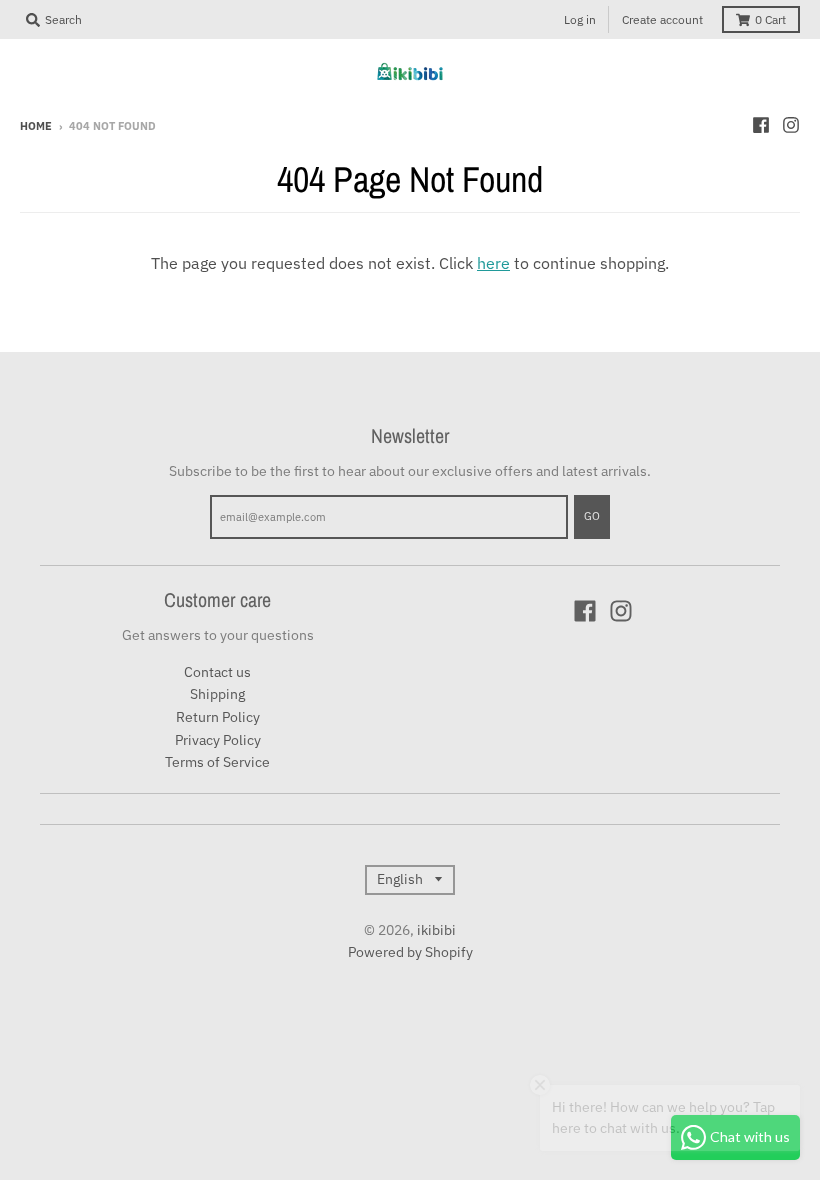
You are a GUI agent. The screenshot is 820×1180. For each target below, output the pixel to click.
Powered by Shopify (410, 952)
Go (592, 516)
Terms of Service (217, 762)
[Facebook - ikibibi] (761, 125)
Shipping (217, 694)
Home (36, 126)
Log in (580, 19)
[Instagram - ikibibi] (791, 125)
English (400, 879)
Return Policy (218, 717)
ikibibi (436, 930)
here (493, 263)
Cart (770, 19)
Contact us (217, 672)
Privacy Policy (218, 740)
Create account (662, 19)
